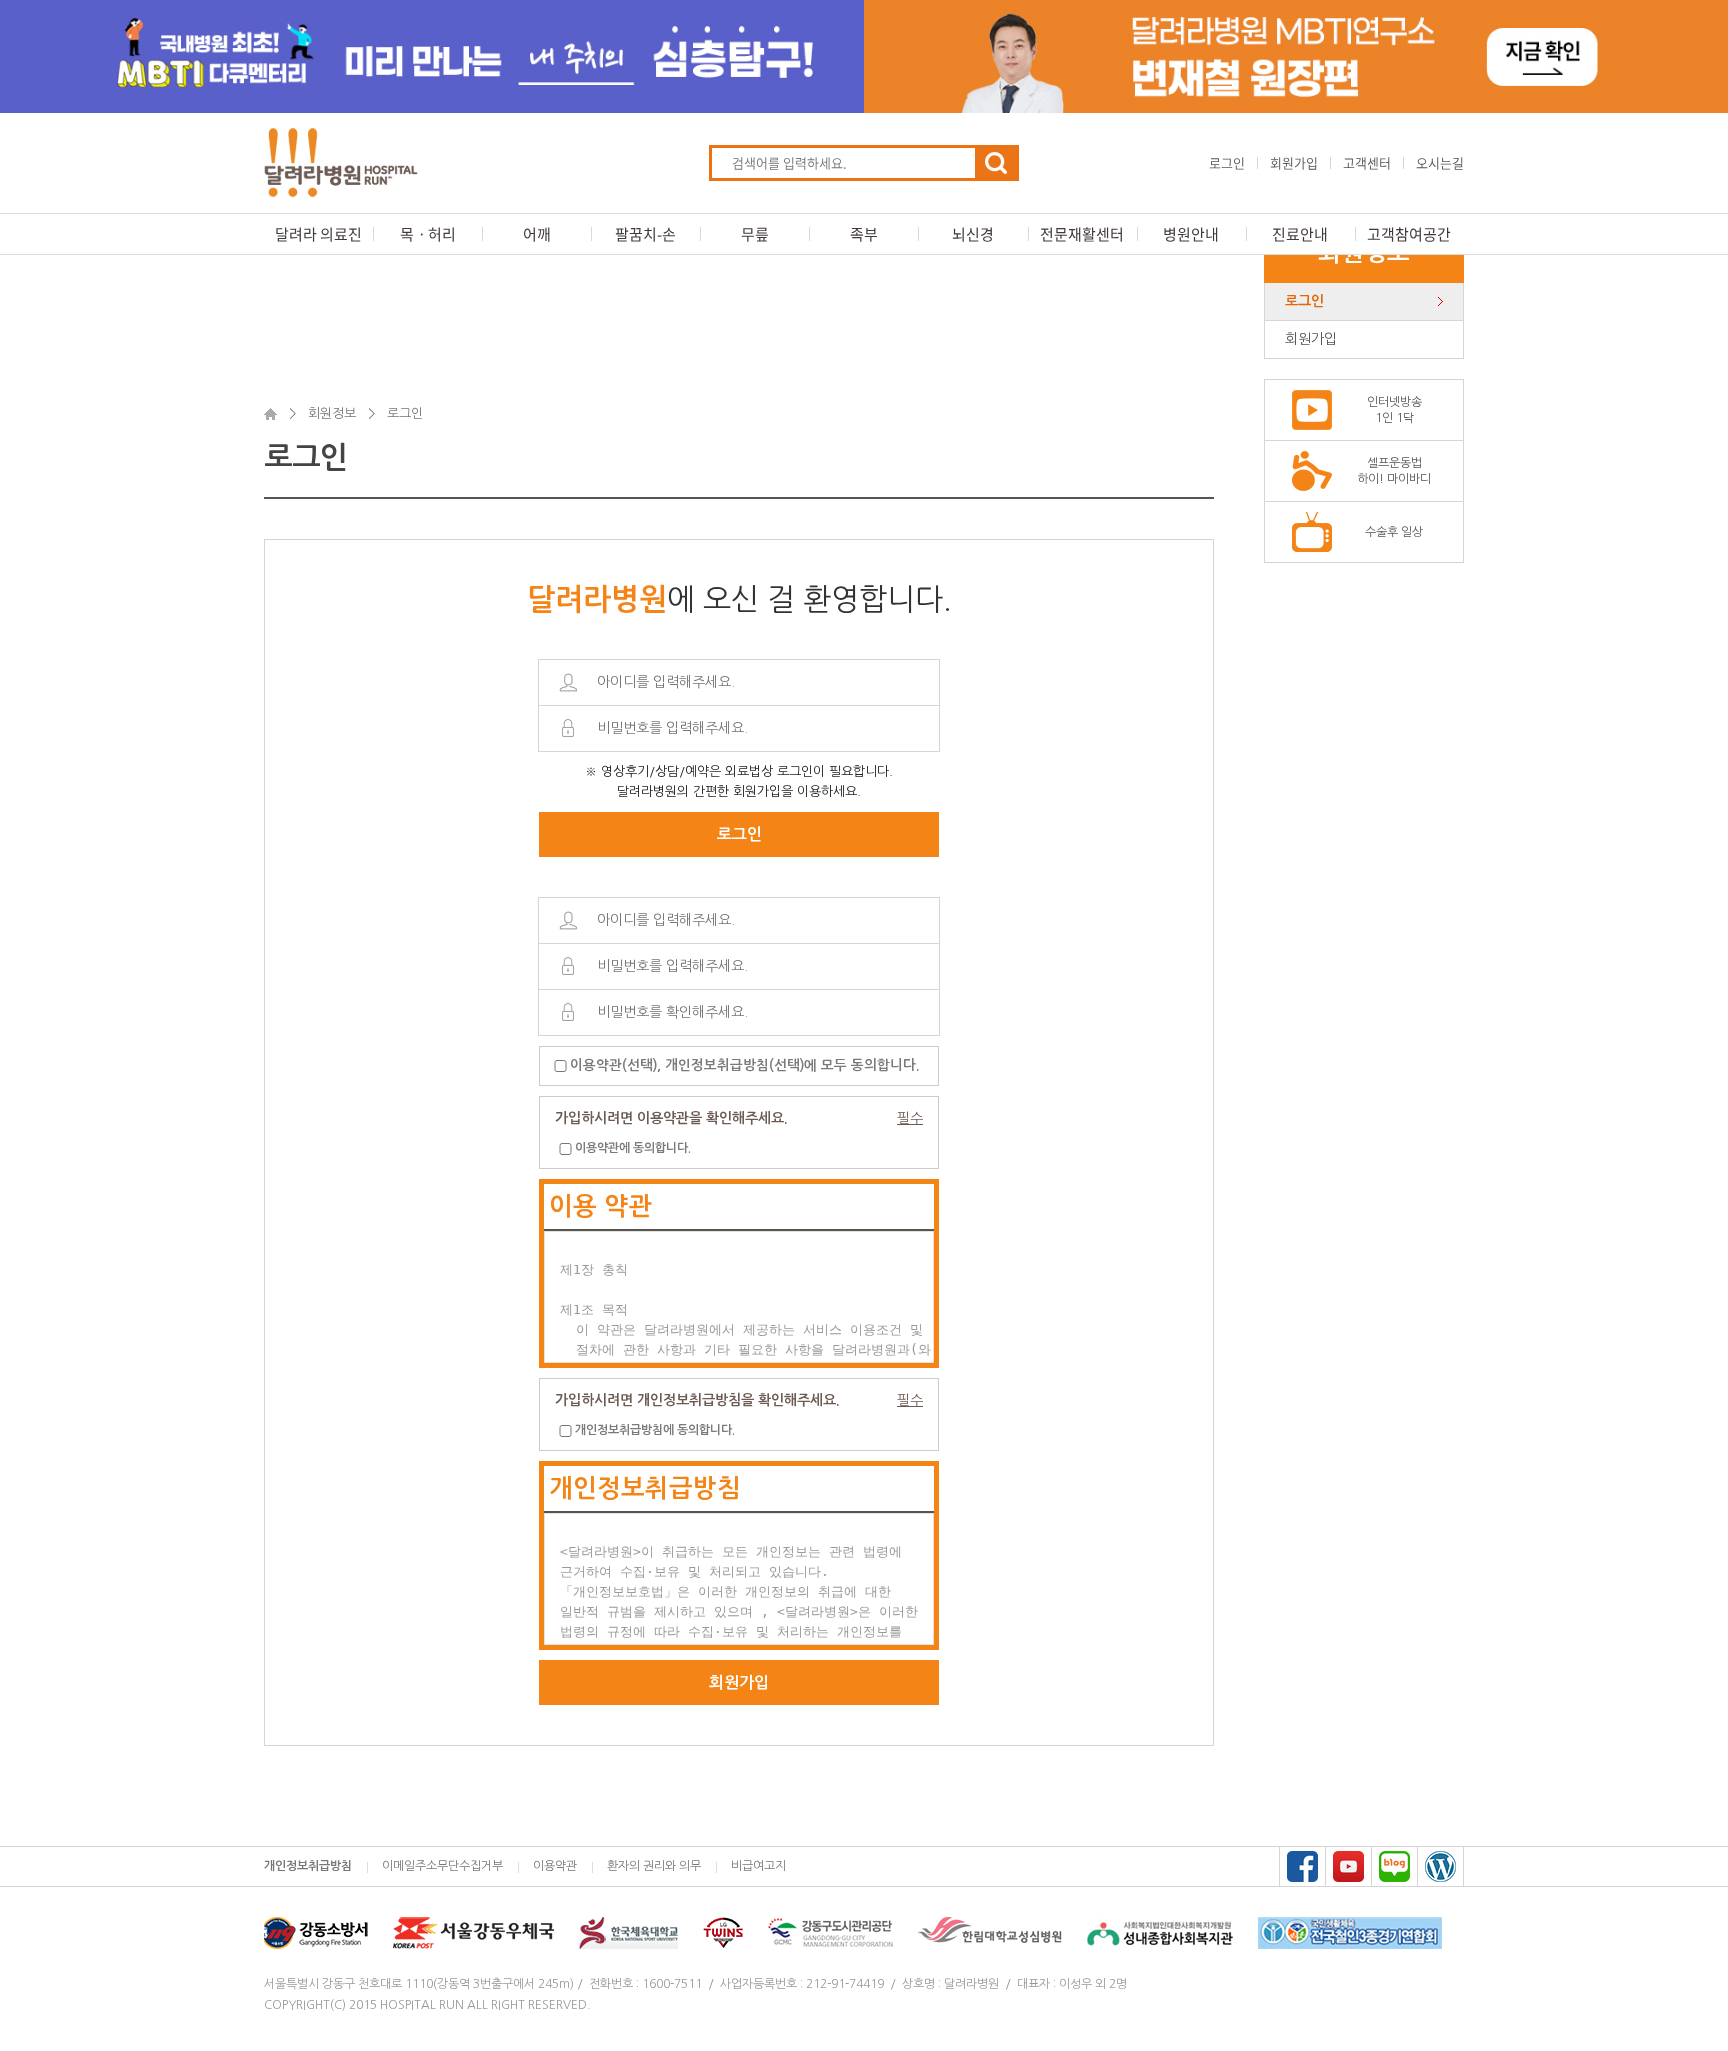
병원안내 (1191, 234)
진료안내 (1300, 234)
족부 (864, 234)
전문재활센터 (1082, 234)
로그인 (1227, 162)
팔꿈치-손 (645, 234)
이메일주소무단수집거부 (442, 1866)
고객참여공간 (1409, 234)
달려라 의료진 (318, 234)
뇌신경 (973, 234)
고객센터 (1367, 162)
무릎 (755, 234)
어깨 (537, 234)
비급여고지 (758, 1866)
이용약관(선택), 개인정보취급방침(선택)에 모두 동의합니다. (744, 1064)
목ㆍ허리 (428, 234)
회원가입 (1294, 162)
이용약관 (555, 1866)
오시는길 (1440, 162)
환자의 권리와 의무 (654, 1866)
